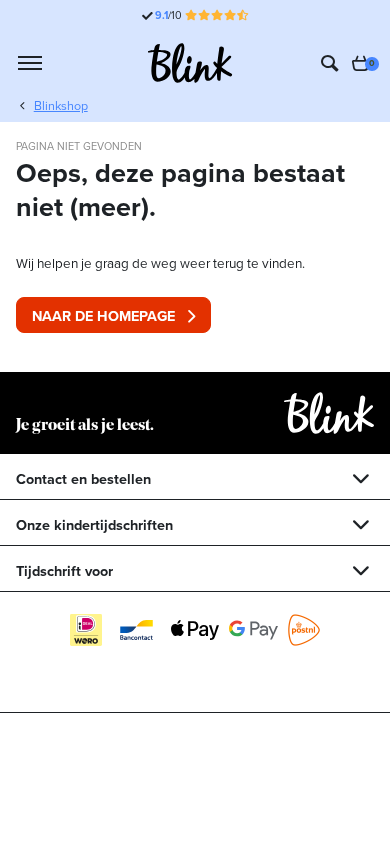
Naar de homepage (103, 316)
